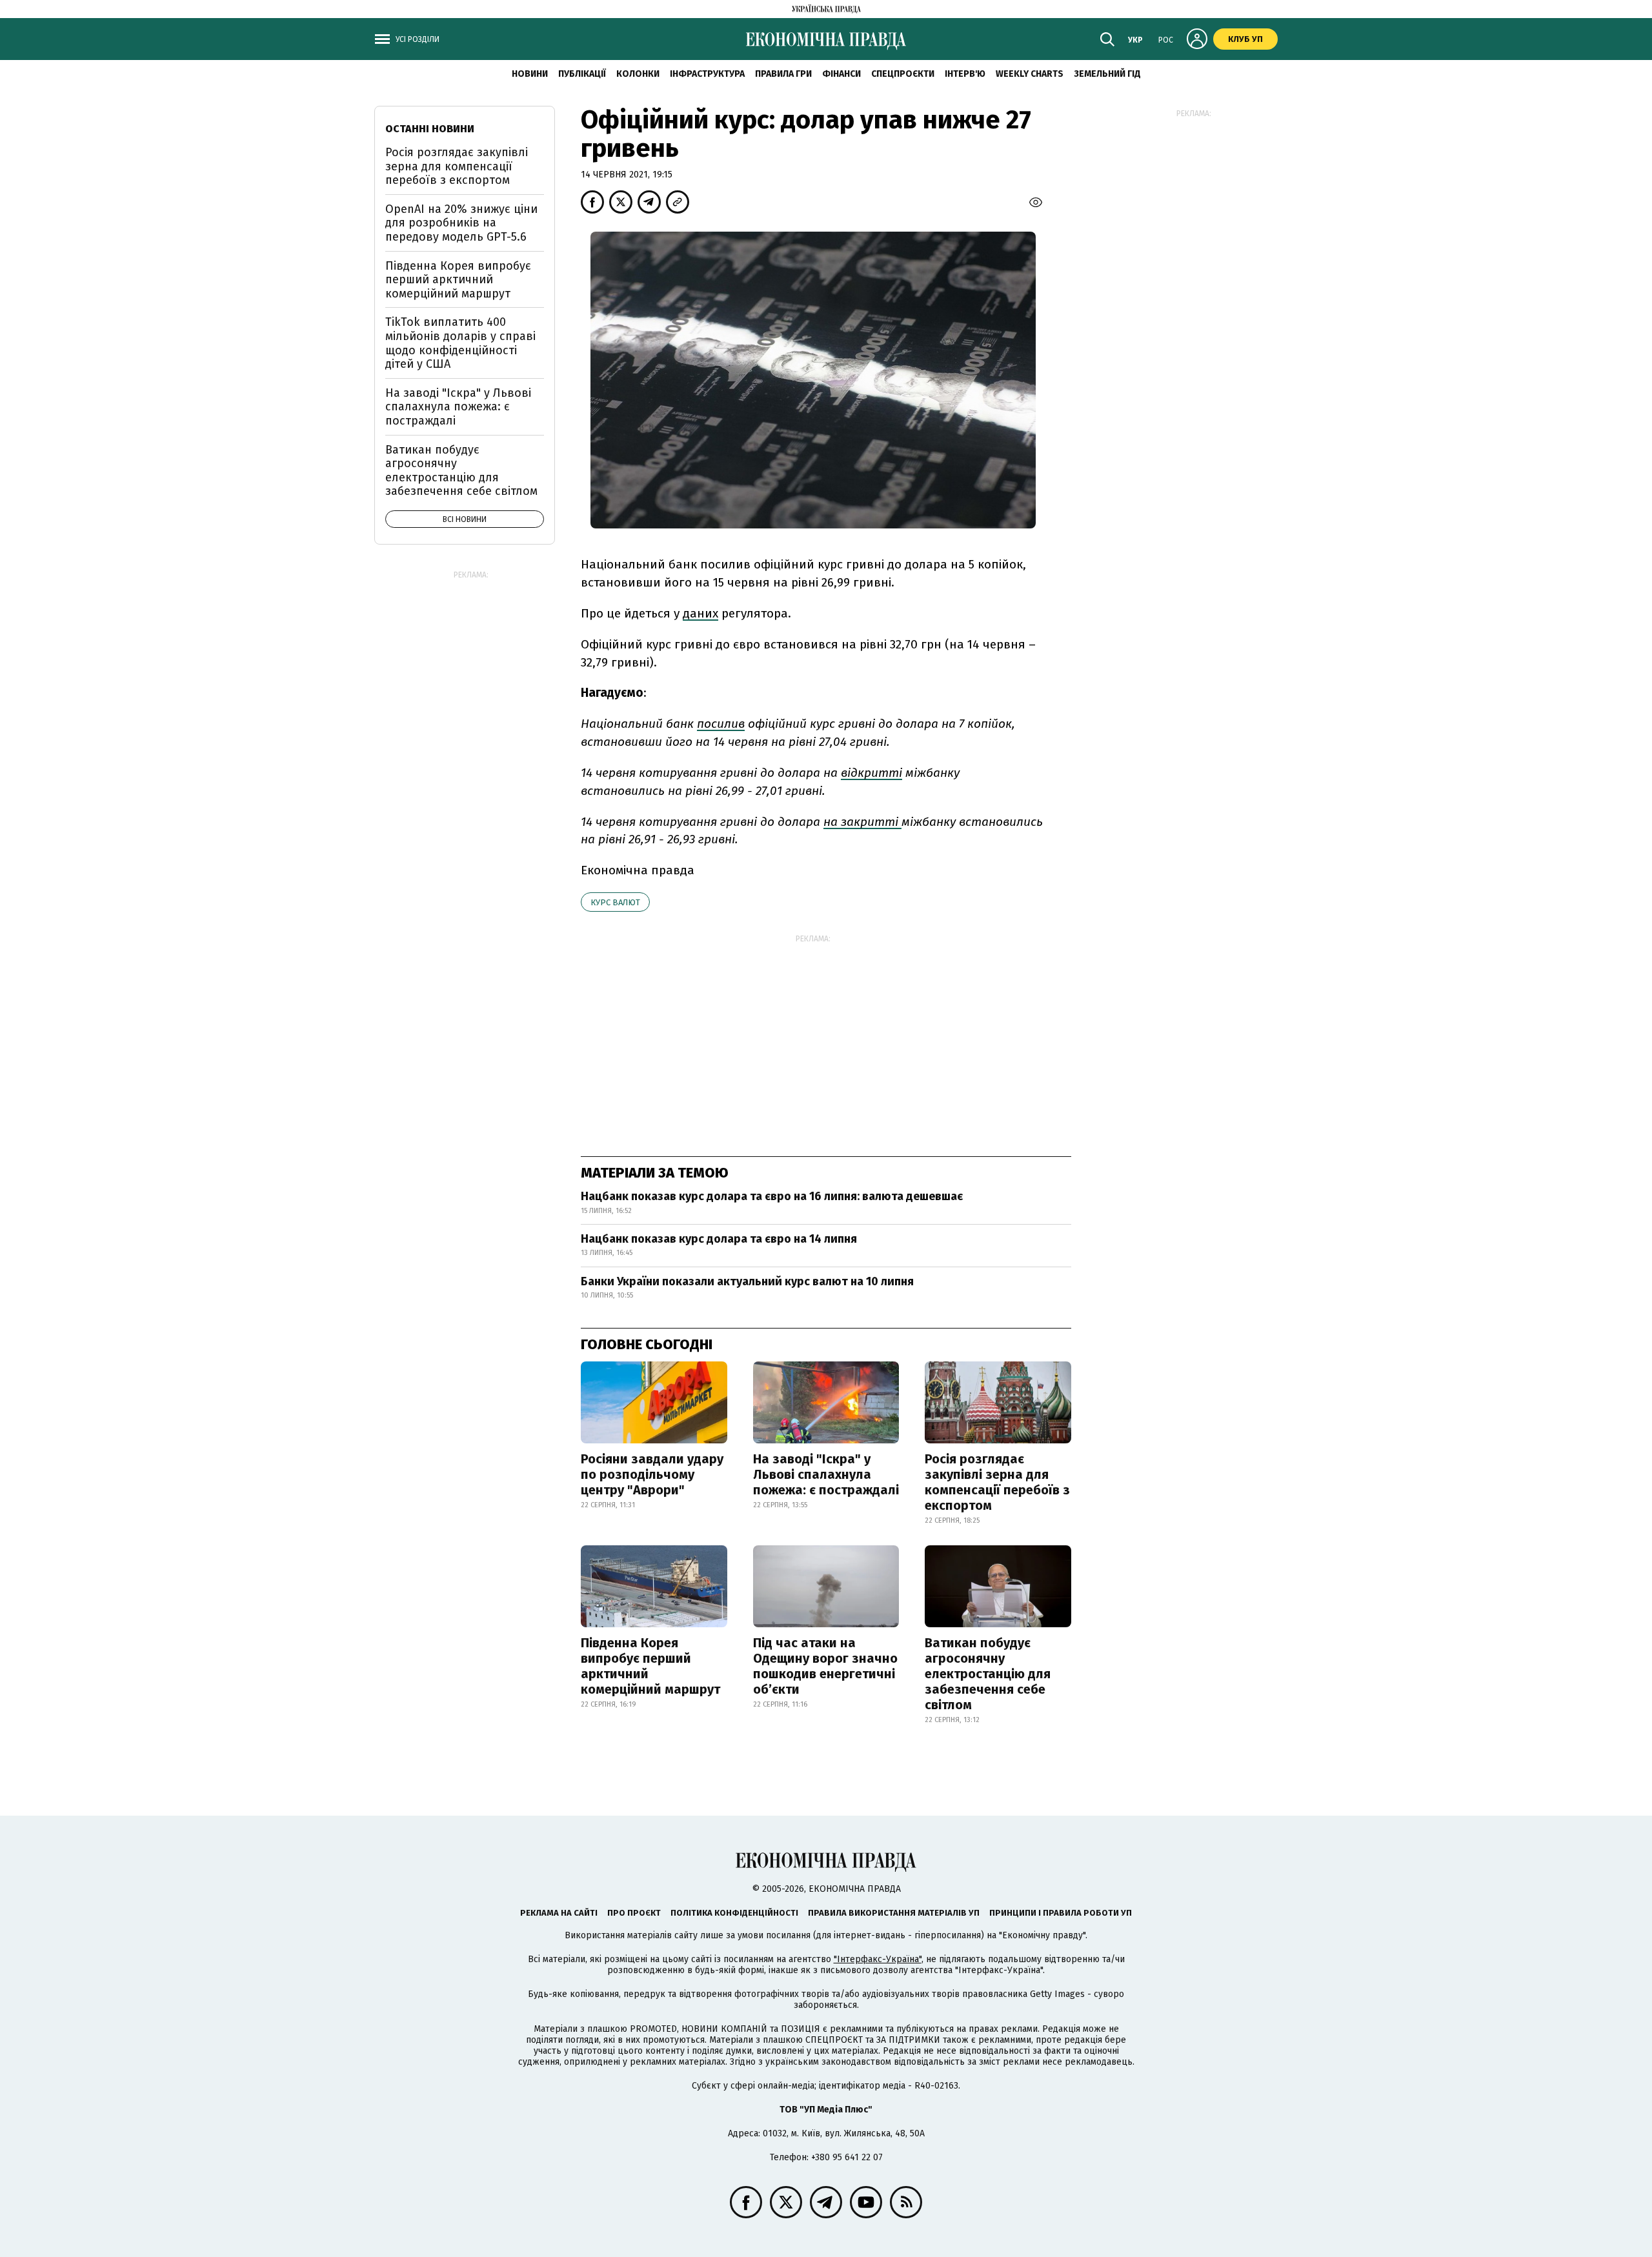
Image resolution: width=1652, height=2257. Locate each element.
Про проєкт (634, 1913)
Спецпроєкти (903, 74)
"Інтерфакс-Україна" (878, 1959)
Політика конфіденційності (734, 1913)
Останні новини (430, 129)
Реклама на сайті (559, 1913)
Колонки (638, 74)
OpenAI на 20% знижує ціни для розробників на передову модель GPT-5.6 (461, 223)
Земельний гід (1107, 74)
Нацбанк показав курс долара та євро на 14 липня (719, 1239)
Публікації (582, 74)
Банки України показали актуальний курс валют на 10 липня (747, 1281)
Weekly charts (1030, 74)
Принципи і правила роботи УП (1061, 1913)
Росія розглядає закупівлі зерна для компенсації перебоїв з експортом (997, 1482)
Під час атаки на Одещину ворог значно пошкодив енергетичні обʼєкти (825, 1666)
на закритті (862, 822)
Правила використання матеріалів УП (894, 1913)
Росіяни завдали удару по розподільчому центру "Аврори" (652, 1474)
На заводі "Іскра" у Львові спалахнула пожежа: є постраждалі (826, 1474)
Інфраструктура (707, 74)
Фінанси (841, 74)
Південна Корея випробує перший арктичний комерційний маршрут (650, 1666)
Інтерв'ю (965, 74)
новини (530, 74)
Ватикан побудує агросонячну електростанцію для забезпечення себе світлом (988, 1674)
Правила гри (783, 74)
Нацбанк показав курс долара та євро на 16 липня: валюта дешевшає (772, 1196)
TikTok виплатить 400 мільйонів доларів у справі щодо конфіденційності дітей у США (460, 343)
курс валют (615, 902)
